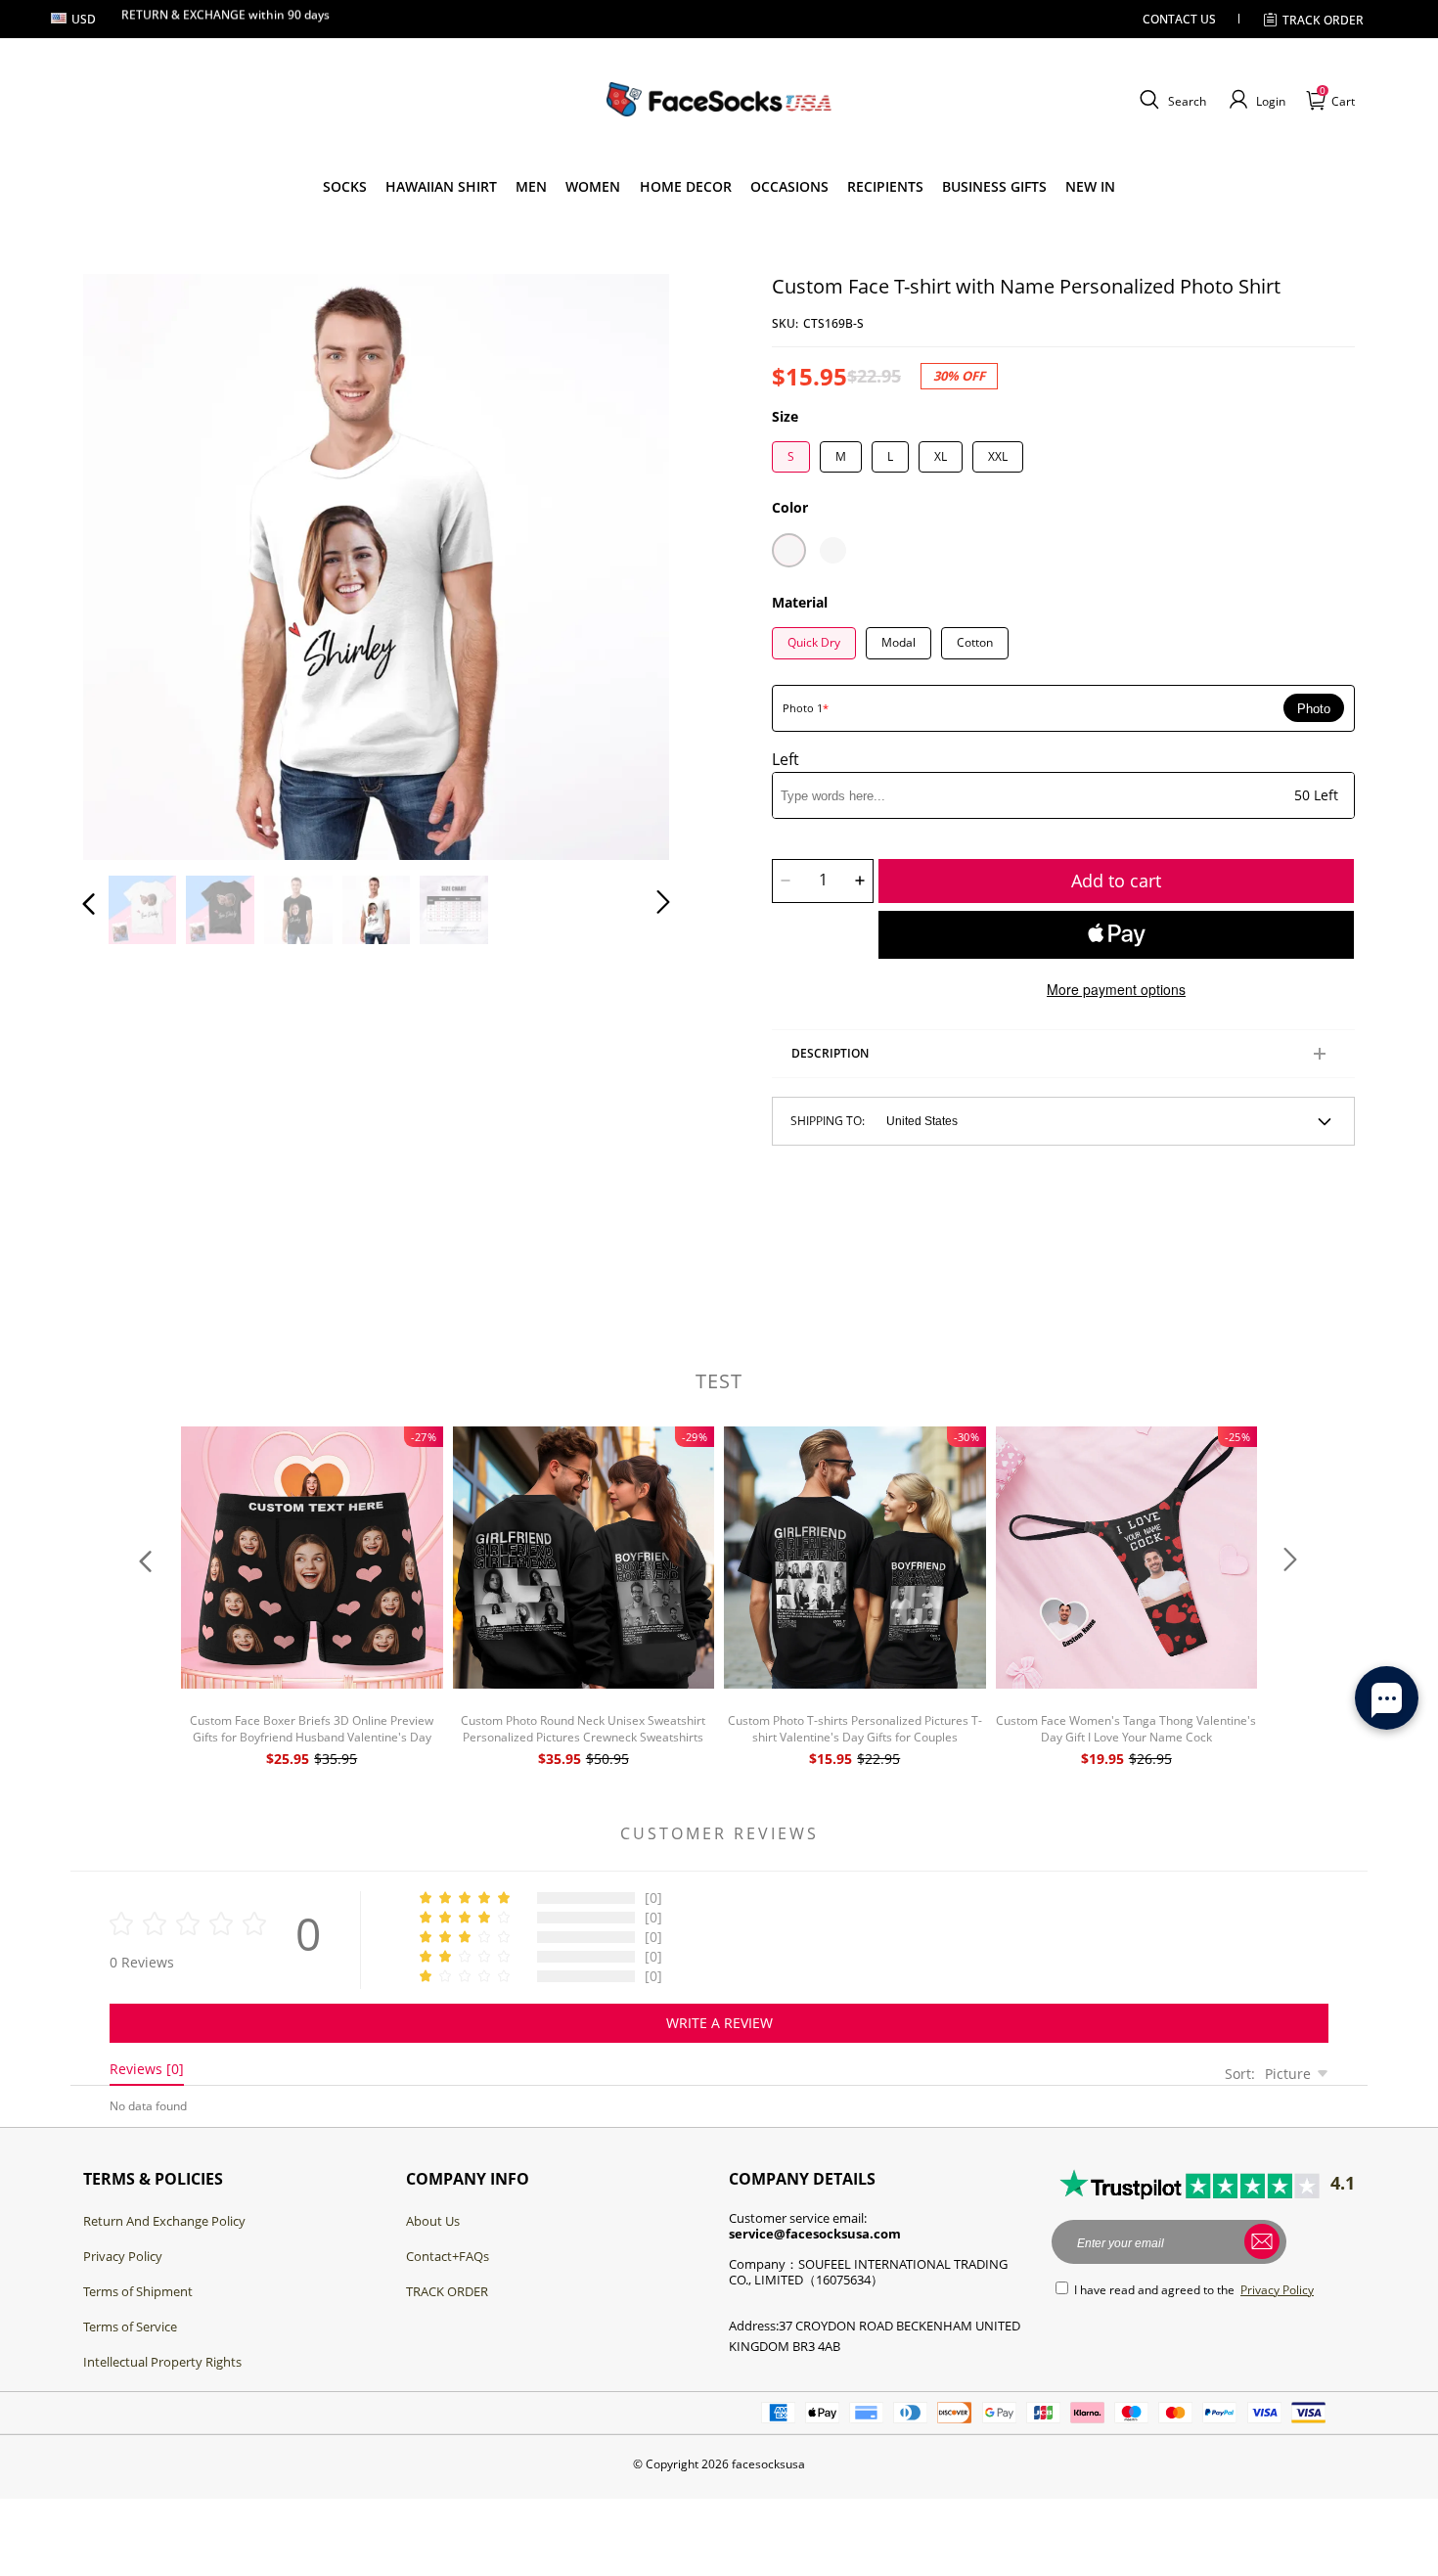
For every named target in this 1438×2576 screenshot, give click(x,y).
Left (786, 759)
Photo (1314, 709)
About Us (433, 2221)
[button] (1170, 100)
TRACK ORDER (447, 2291)
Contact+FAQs (448, 2256)
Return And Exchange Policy (164, 2221)
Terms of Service (130, 2327)
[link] (345, 187)
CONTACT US (1179, 19)
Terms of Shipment (138, 2291)
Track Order (1323, 20)
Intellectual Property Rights (162, 2362)
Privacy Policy (123, 2256)
